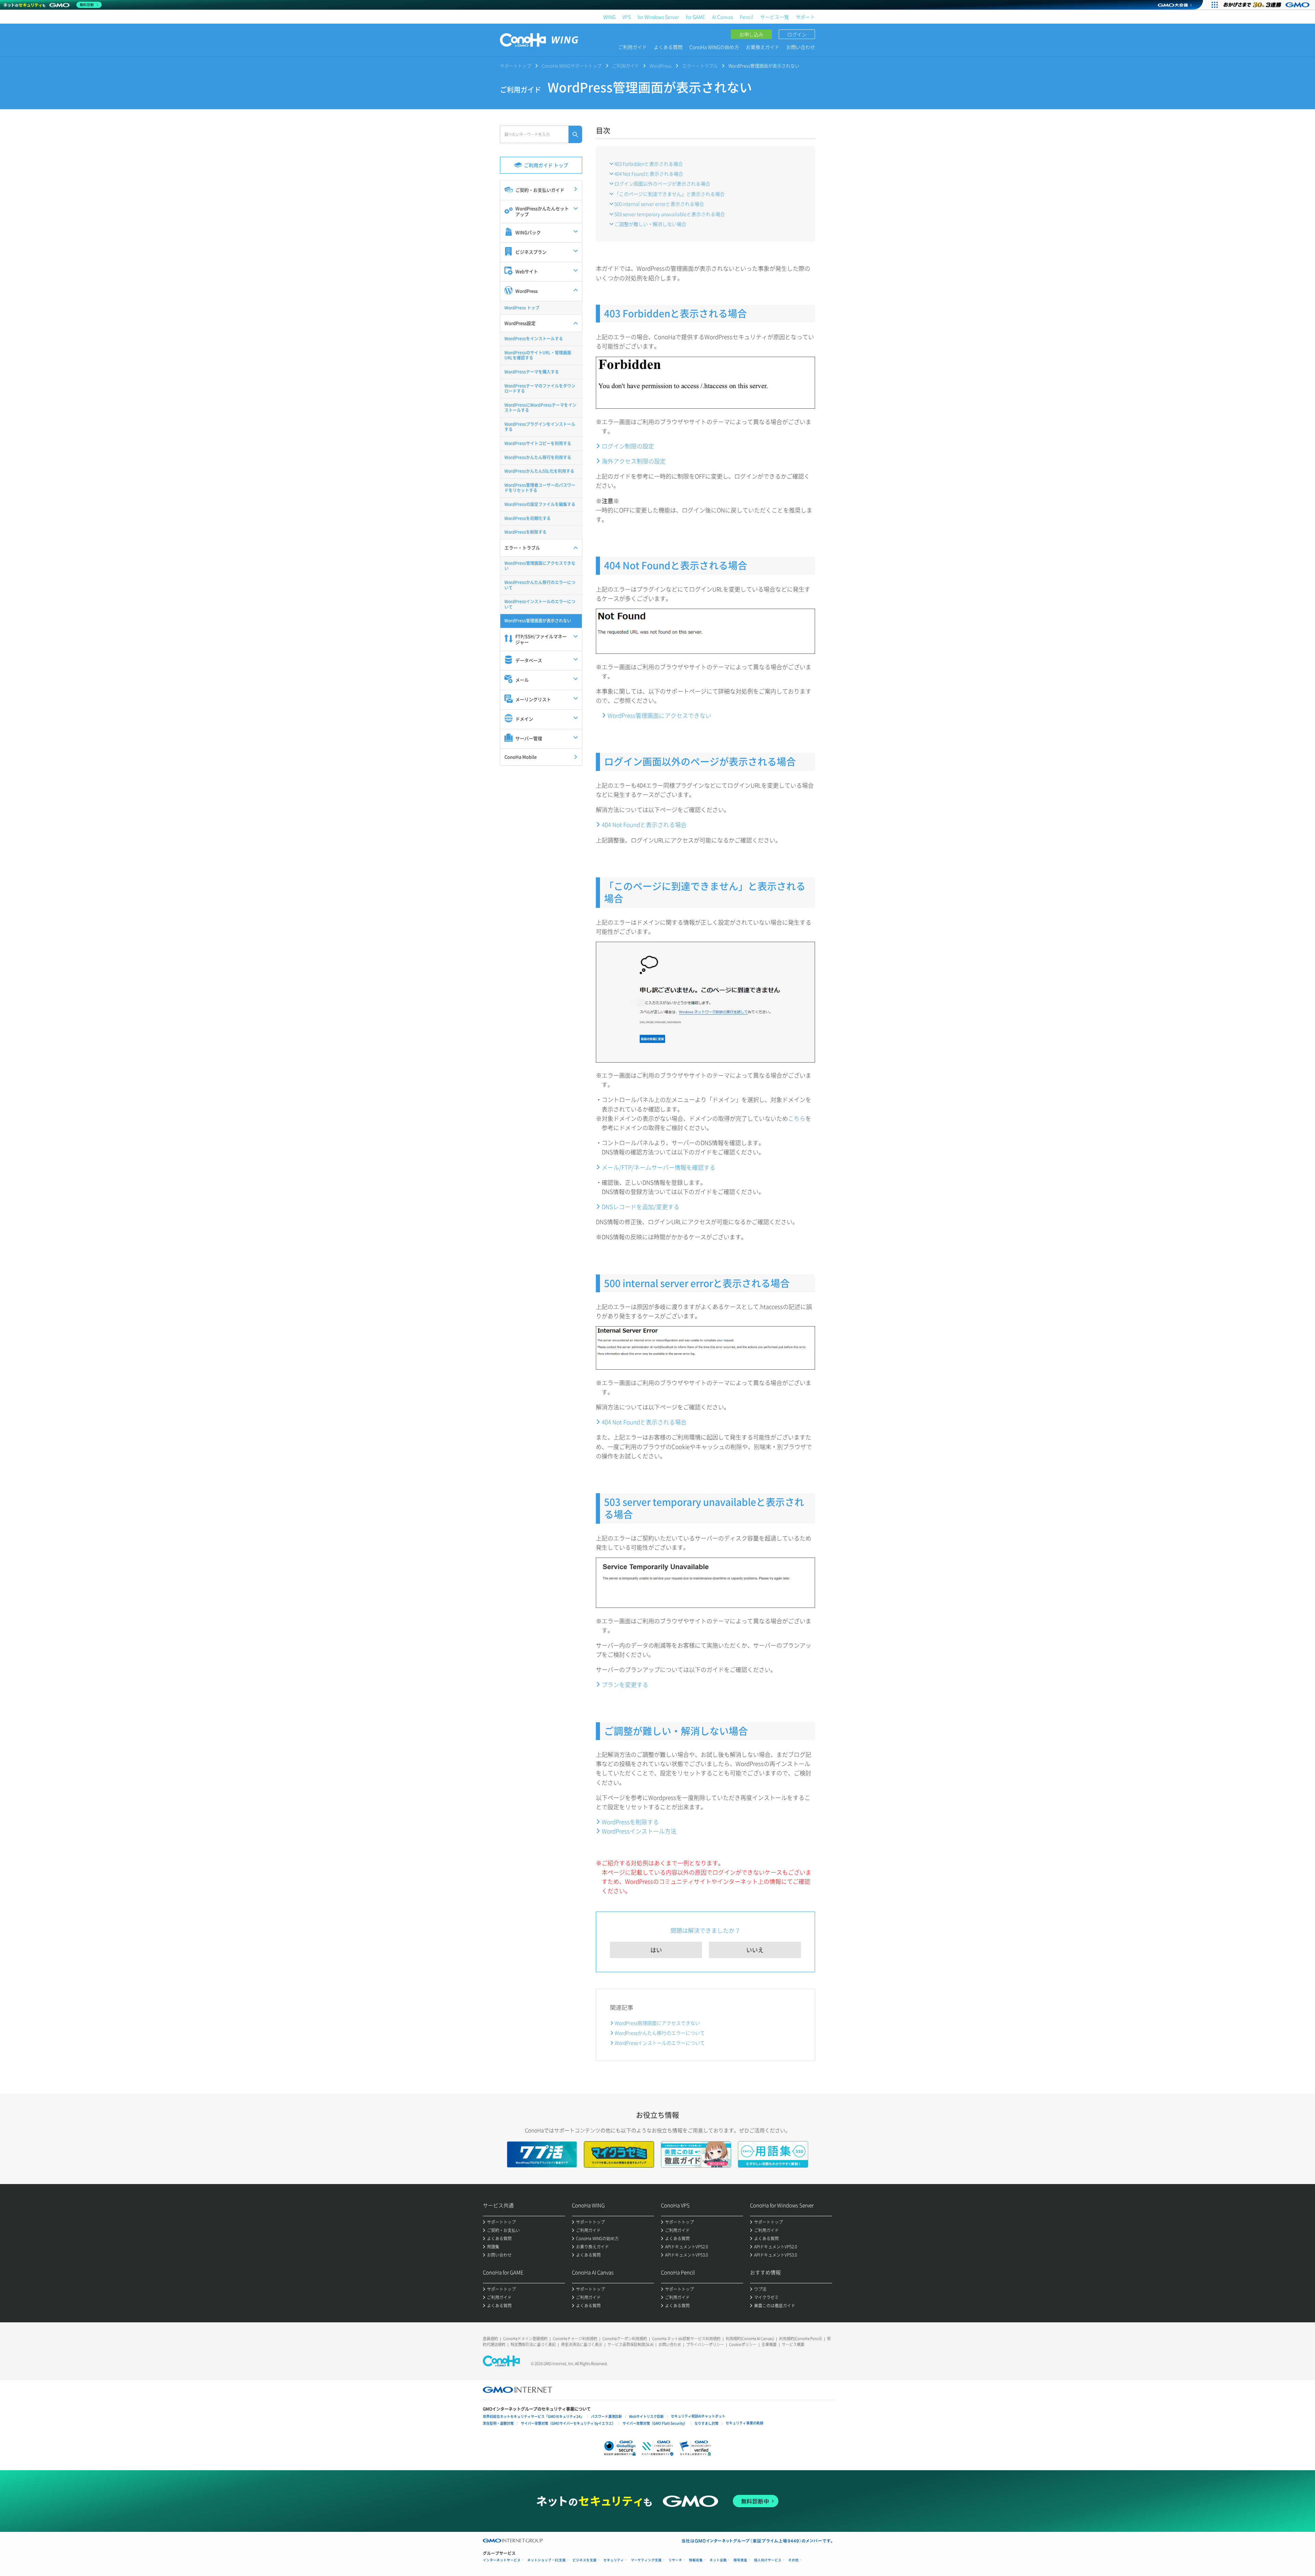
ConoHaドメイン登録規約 (525, 2339)
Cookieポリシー (743, 2344)
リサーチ (675, 2560)
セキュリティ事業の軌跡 (744, 2423)
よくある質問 (668, 47)
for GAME (696, 17)
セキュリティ (614, 2560)
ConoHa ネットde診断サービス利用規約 (686, 2339)
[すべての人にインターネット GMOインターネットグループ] (1267, 5)
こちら (797, 1118)
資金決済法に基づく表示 (582, 2344)
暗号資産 (740, 2560)
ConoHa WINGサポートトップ (572, 66)
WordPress (661, 66)
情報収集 (696, 2560)
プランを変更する (625, 1684)
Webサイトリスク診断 (646, 2416)
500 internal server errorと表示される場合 (659, 204)
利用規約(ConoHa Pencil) (800, 2339)
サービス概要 (793, 2344)
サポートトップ (516, 66)
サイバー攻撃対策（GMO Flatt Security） (655, 2423)
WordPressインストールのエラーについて (660, 2043)
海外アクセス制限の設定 (634, 461)
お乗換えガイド (763, 47)
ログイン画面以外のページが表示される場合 (662, 183)
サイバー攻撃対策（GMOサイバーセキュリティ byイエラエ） (568, 2423)
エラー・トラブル (700, 66)
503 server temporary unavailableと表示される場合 (670, 214)
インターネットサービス (502, 2560)
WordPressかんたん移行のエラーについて (660, 2033)
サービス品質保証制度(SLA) (630, 2344)
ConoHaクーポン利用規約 (625, 2339)
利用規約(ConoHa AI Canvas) (750, 2339)
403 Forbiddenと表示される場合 (649, 164)
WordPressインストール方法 (639, 1831)
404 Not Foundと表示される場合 (649, 174)
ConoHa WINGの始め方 (714, 47)
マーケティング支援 (646, 2560)
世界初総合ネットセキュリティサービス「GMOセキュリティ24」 (533, 2416)
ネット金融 (718, 2560)
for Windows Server (658, 17)
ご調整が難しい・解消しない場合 (650, 224)
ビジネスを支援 (585, 2560)
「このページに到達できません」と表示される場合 (669, 194)
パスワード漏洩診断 (606, 2416)
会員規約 (490, 2339)
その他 (793, 2560)
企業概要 (769, 2344)
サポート (805, 17)
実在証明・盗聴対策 (498, 2423)
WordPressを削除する (630, 1822)
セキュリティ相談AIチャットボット (698, 2416)
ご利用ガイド (633, 47)
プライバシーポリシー (705, 2344)
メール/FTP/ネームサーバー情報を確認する (659, 1167)
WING (609, 17)
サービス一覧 (775, 17)
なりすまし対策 (706, 2423)
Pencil (747, 17)
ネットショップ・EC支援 (547, 2560)
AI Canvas (722, 17)
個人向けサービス (768, 2560)
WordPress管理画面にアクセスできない (659, 715)
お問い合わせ (801, 47)
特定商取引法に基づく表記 (533, 2344)
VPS (627, 17)
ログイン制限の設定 (628, 446)
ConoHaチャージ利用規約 (575, 2339)
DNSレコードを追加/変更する (641, 1207)
